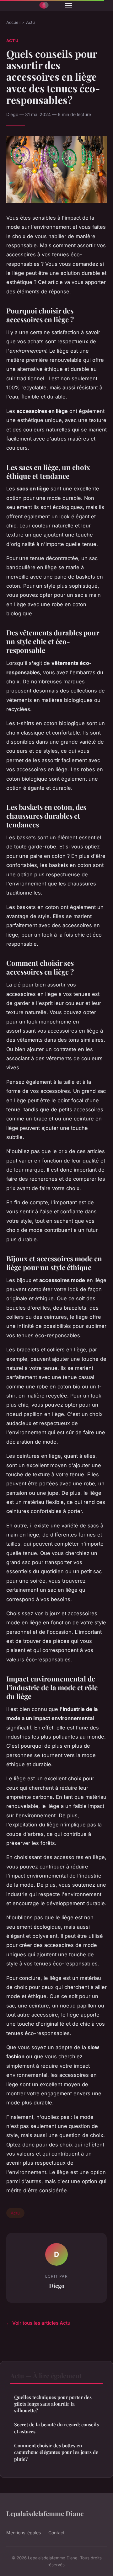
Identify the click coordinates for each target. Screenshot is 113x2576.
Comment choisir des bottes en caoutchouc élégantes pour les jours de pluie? (56, 2452)
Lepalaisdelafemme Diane (45, 2513)
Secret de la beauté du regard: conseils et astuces (56, 2428)
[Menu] (68, 6)
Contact (56, 2533)
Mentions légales (24, 2533)
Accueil (13, 22)
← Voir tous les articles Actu (38, 2323)
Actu (30, 22)
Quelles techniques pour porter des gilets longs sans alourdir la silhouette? (53, 2404)
